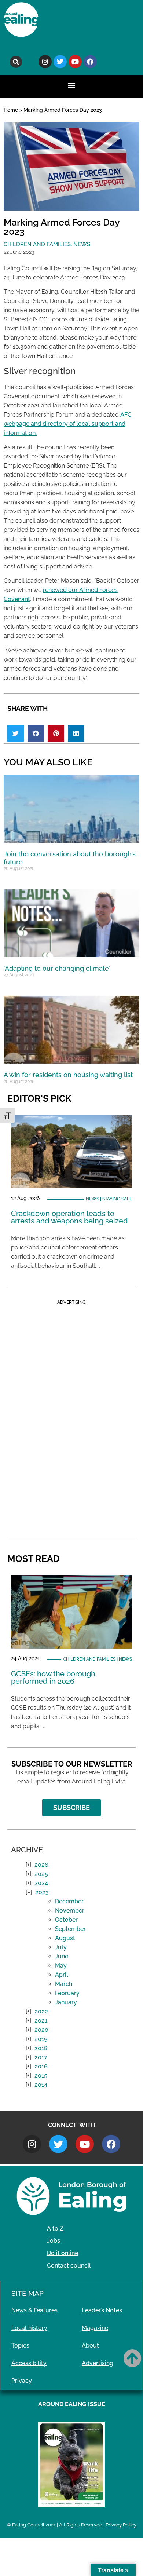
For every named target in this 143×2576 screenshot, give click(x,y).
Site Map (27, 2293)
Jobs (54, 2241)
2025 (41, 1874)
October (66, 1920)
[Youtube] (75, 62)
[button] (16, 62)
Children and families (37, 244)
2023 (42, 1892)
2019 (41, 2039)
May (61, 1966)
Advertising (98, 2363)
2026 (41, 1865)
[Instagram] (45, 62)
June (62, 1956)
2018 (41, 2048)
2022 (41, 2011)
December (69, 1901)
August (65, 1938)
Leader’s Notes (102, 2310)
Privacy (22, 2381)
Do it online (63, 2253)
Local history (29, 2328)
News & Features (34, 2310)
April (62, 1975)
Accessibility (29, 2363)
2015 (41, 2076)
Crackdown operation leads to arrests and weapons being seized (69, 1217)
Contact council (69, 2266)
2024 (41, 1883)
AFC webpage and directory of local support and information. (68, 424)
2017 (41, 2057)
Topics (20, 2346)
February (67, 1993)
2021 (41, 2021)
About (90, 2346)
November (70, 1911)
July (61, 1947)
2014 (41, 2085)
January (66, 2002)
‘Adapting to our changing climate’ (57, 968)
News (82, 244)
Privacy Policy (121, 2525)
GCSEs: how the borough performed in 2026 (53, 1677)
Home (11, 110)
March (64, 1984)
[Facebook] (90, 62)
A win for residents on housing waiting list (68, 1075)
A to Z (55, 2229)
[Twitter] (60, 62)
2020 (41, 2030)
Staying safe (117, 1199)
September (70, 1929)
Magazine (95, 2328)
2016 (41, 2066)
